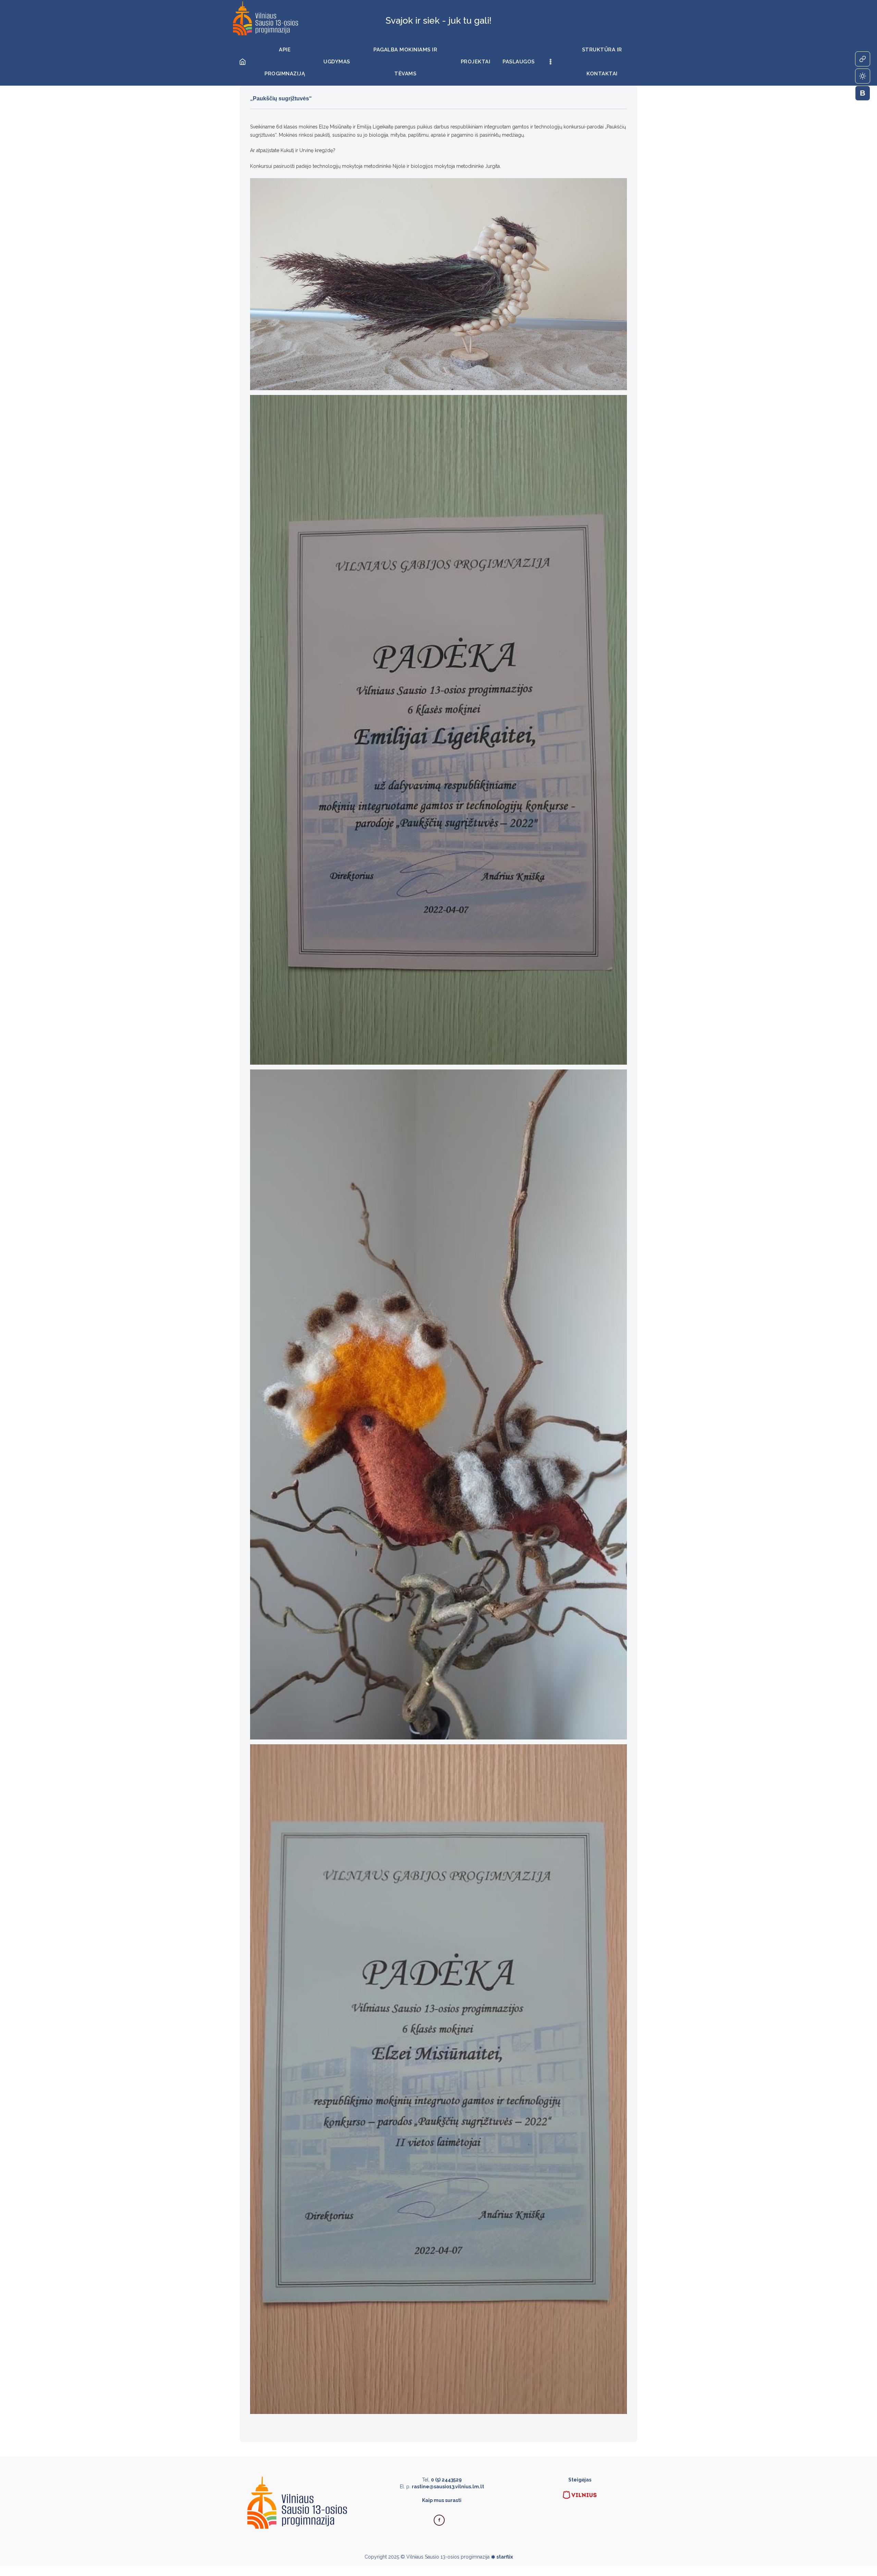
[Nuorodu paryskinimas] (863, 59)
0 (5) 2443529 (446, 2480)
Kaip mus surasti (442, 2500)
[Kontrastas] (863, 76)
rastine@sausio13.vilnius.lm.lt (448, 2487)
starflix (505, 2557)
